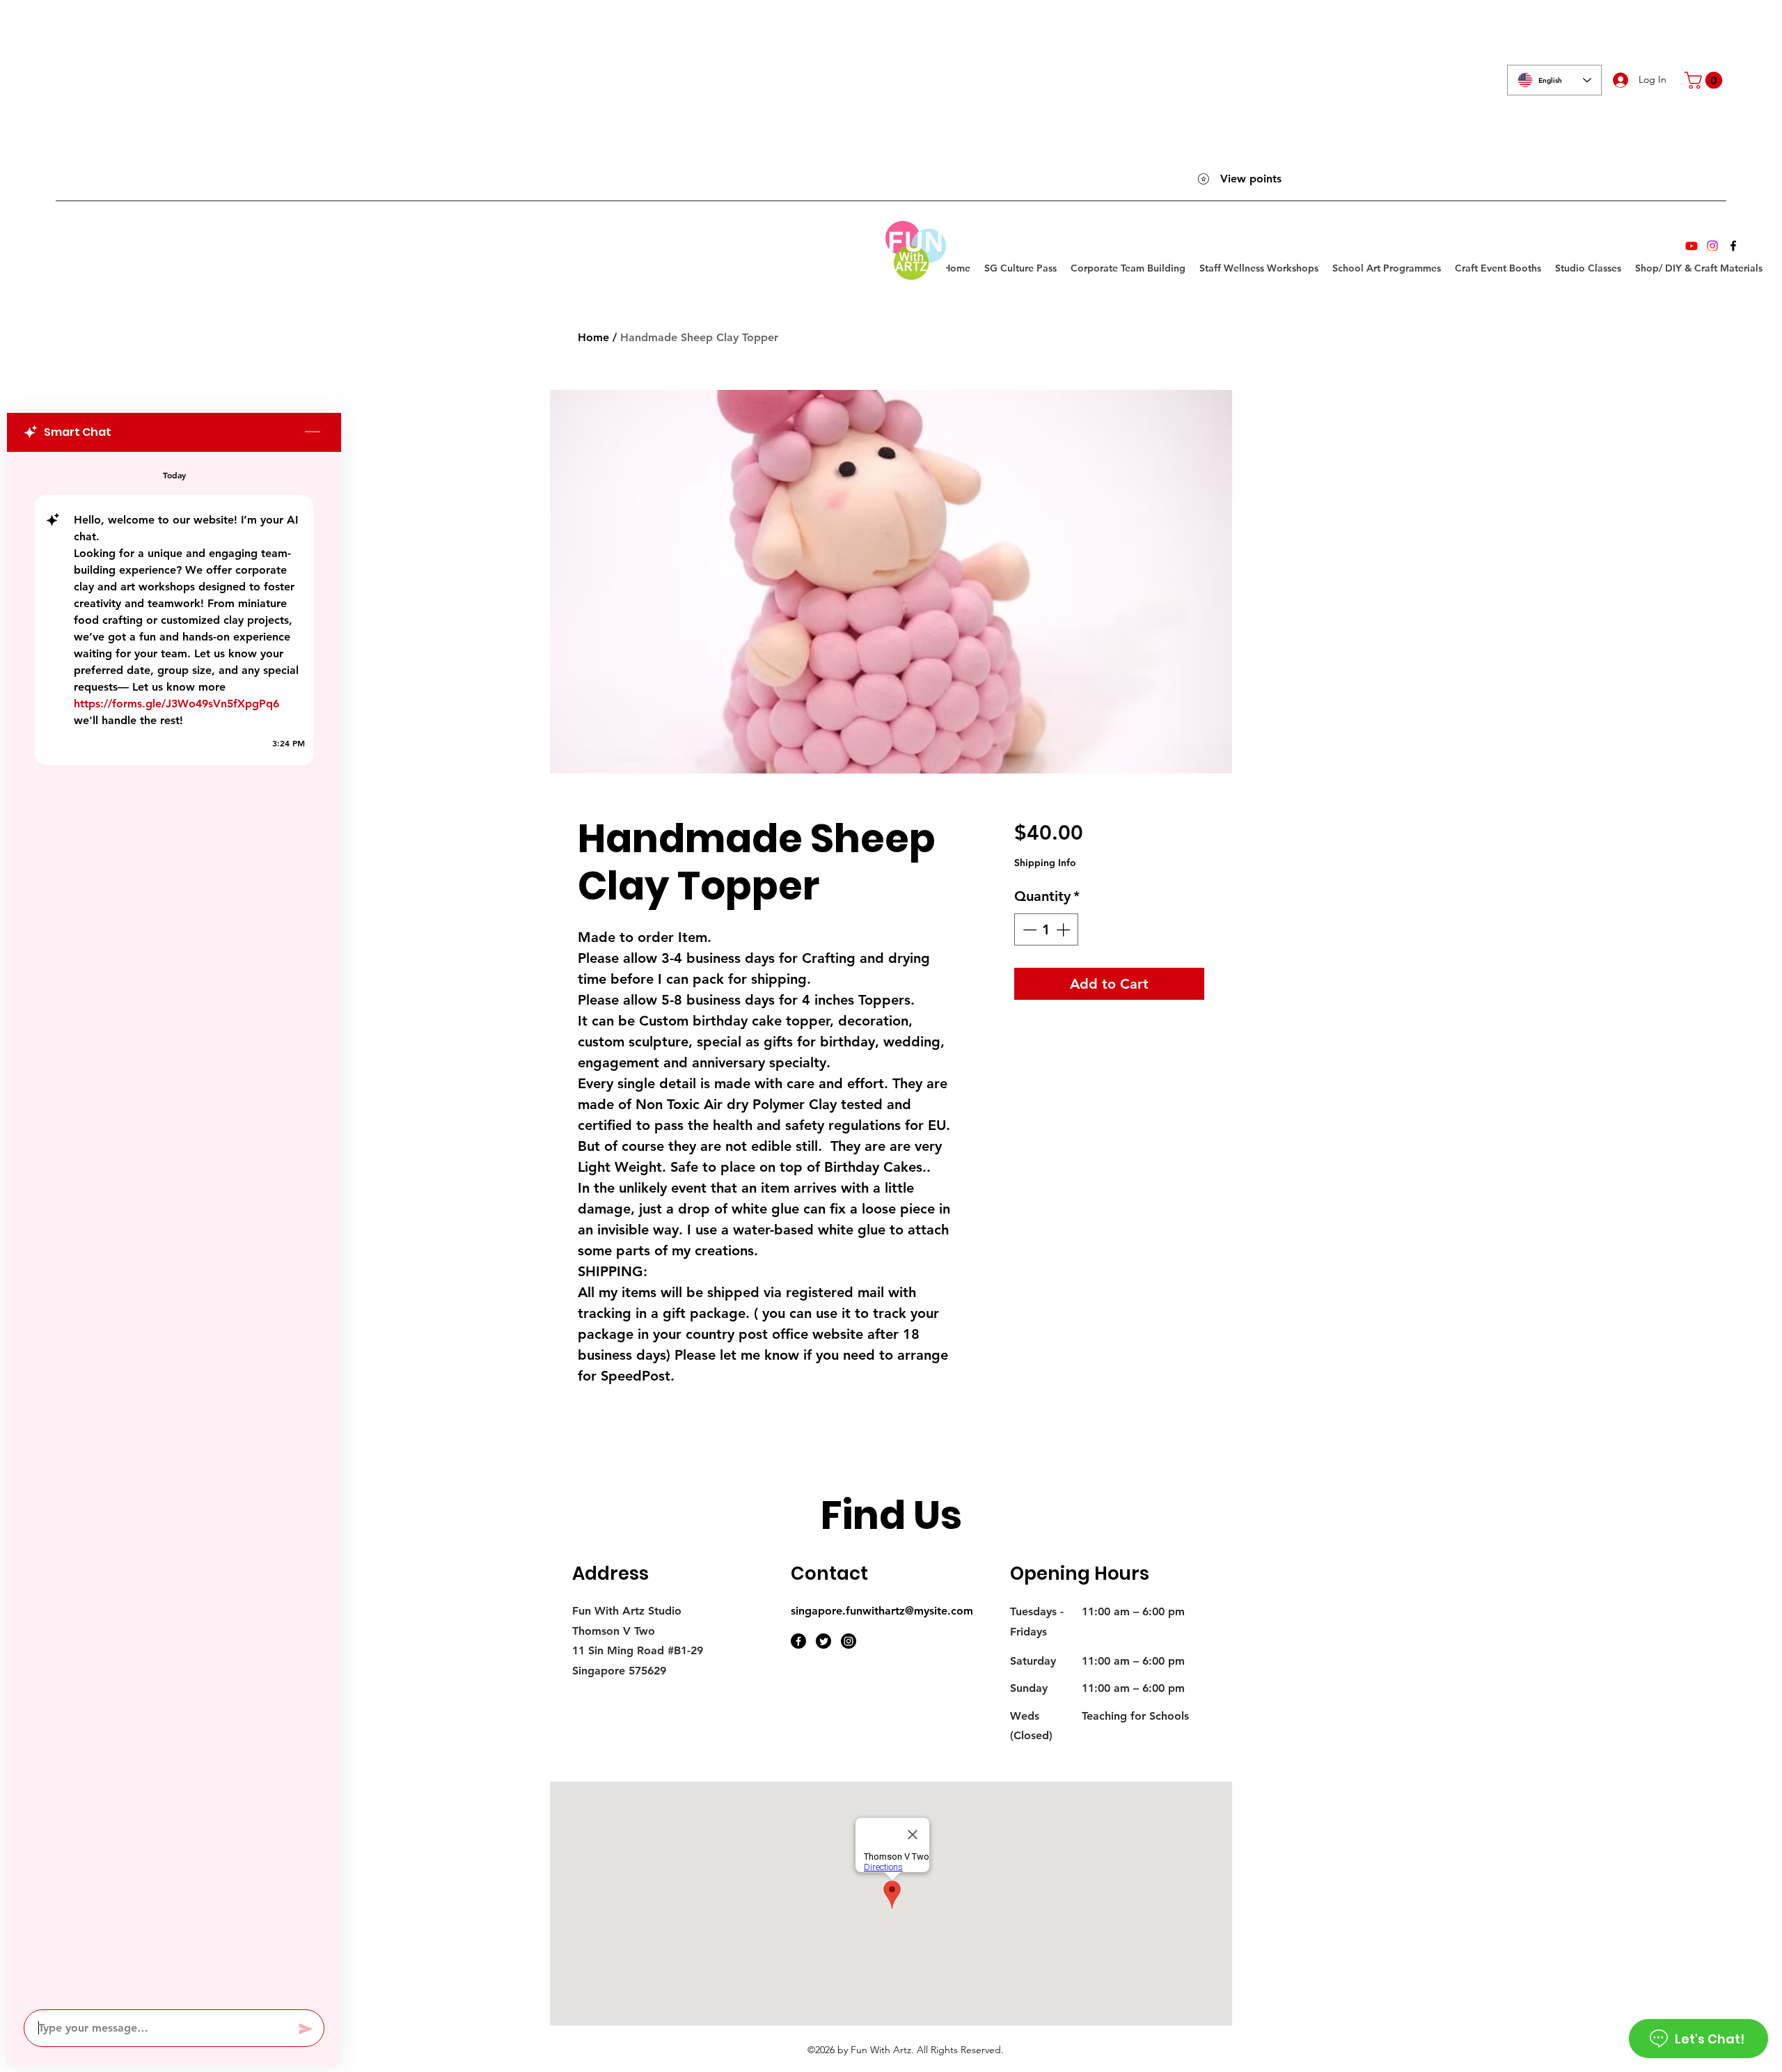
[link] (1705, 80)
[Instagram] (1712, 246)
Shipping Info (1045, 863)
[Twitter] (823, 1641)
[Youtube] (1692, 246)
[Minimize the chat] (313, 432)
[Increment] (1064, 929)
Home (593, 337)
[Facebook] (1733, 246)
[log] (174, 1226)
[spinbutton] (1046, 929)
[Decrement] (1028, 929)
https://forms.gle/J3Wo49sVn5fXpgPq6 (176, 704)
